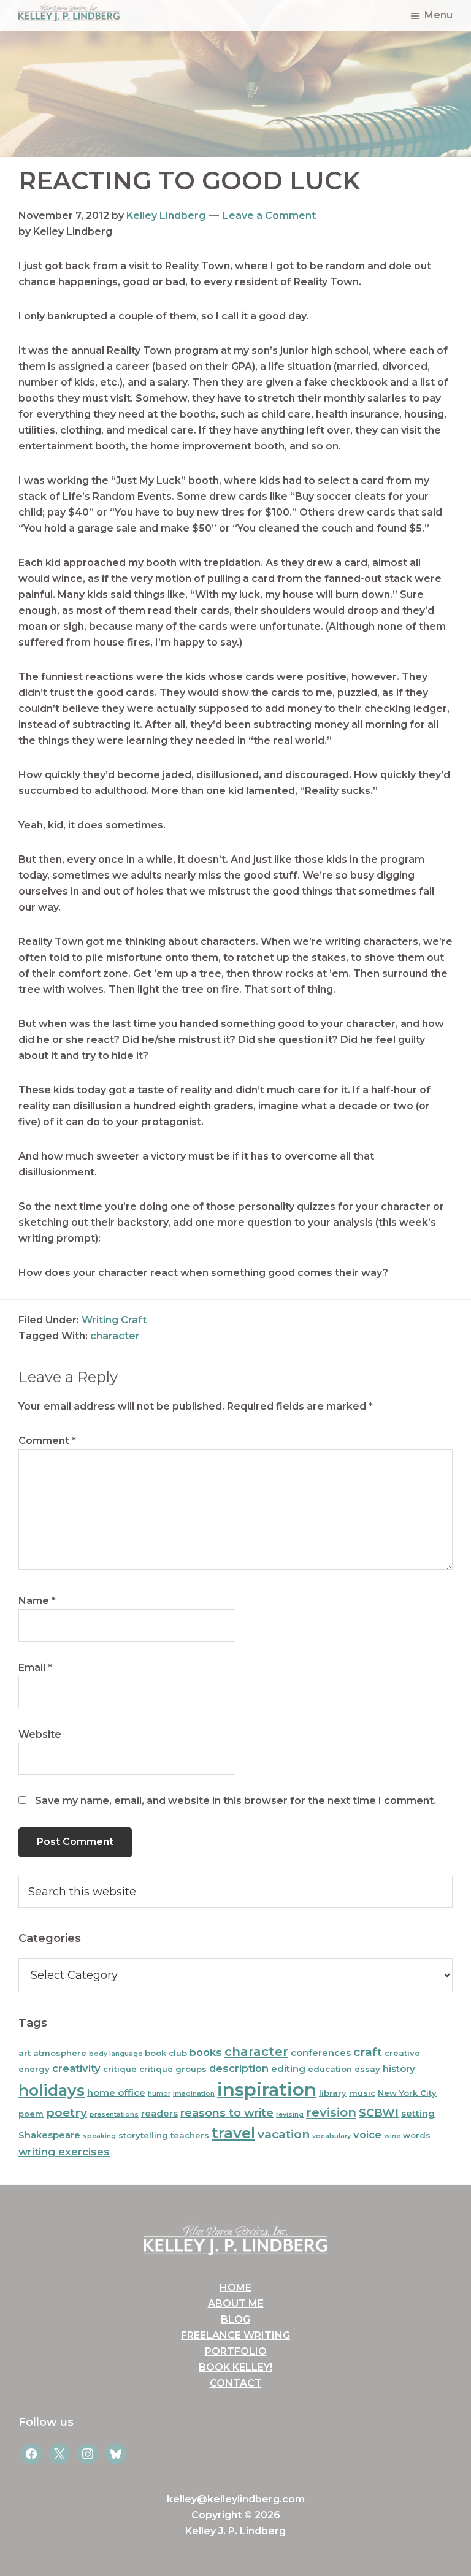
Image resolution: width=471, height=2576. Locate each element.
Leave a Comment (269, 216)
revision (331, 2112)
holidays (52, 2090)
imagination (194, 2094)
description (239, 2068)
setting (418, 2113)
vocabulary (331, 2136)
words (417, 2135)
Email (35, 1668)
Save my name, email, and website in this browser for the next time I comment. (235, 1801)
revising (290, 2115)
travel (233, 2133)
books (206, 2052)
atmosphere (60, 2053)
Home (235, 2287)
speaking (99, 2136)
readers (159, 2113)
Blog (235, 2319)
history (399, 2069)
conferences (321, 2053)
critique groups (173, 2069)
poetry (67, 2113)
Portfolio (236, 2351)
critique (120, 2069)
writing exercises (64, 2152)
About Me (236, 2303)
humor (159, 2094)
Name (37, 1601)
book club (166, 2053)
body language (116, 2054)
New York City (407, 2093)
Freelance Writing (235, 2335)
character (115, 1336)
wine (392, 2136)
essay (367, 2069)
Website (40, 1734)
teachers (190, 2135)
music (362, 2093)
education (330, 2069)
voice (367, 2135)
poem (31, 2114)
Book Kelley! (235, 2367)
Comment (47, 1441)
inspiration (267, 2089)
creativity (76, 2068)
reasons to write (227, 2113)
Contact (236, 2383)
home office (116, 2093)
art (25, 2053)
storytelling (143, 2135)
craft (368, 2052)
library (333, 2093)
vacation (284, 2134)
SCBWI (379, 2113)
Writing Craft (114, 1320)
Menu (438, 15)
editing (288, 2069)
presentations (114, 2115)
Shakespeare (49, 2135)
